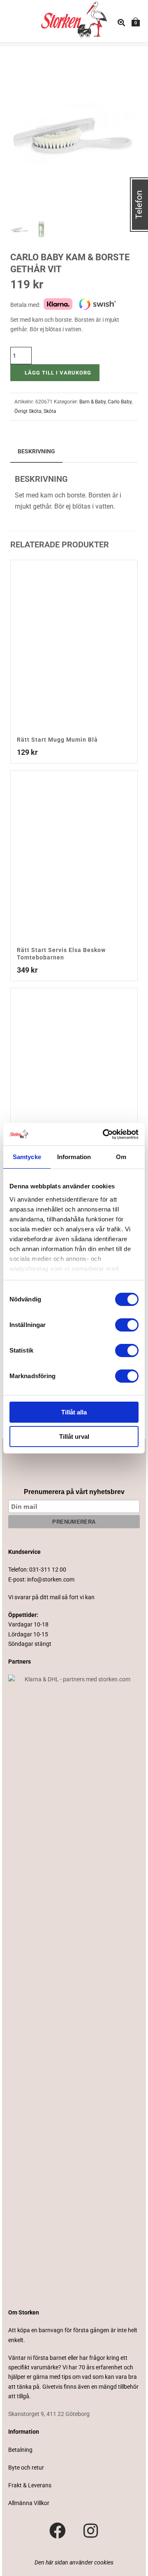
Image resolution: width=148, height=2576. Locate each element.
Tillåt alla (74, 1412)
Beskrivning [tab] (36, 451)
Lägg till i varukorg (58, 373)
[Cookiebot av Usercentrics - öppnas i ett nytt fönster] (104, 1134)
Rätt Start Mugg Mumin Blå (57, 740)
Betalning (20, 2450)
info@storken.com (51, 1579)
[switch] (127, 1325)
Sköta (50, 411)
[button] (122, 62)
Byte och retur (26, 2468)
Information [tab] (74, 1157)
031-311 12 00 (48, 1570)
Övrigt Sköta (28, 411)
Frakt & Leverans (30, 2485)
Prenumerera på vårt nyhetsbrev (74, 1492)
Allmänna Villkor (29, 2503)
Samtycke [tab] (27, 1157)
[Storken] (66, 19)
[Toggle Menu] (15, 23)
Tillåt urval (74, 1436)
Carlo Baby (120, 402)
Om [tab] (121, 1157)
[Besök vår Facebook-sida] (58, 2531)
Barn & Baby (92, 402)
